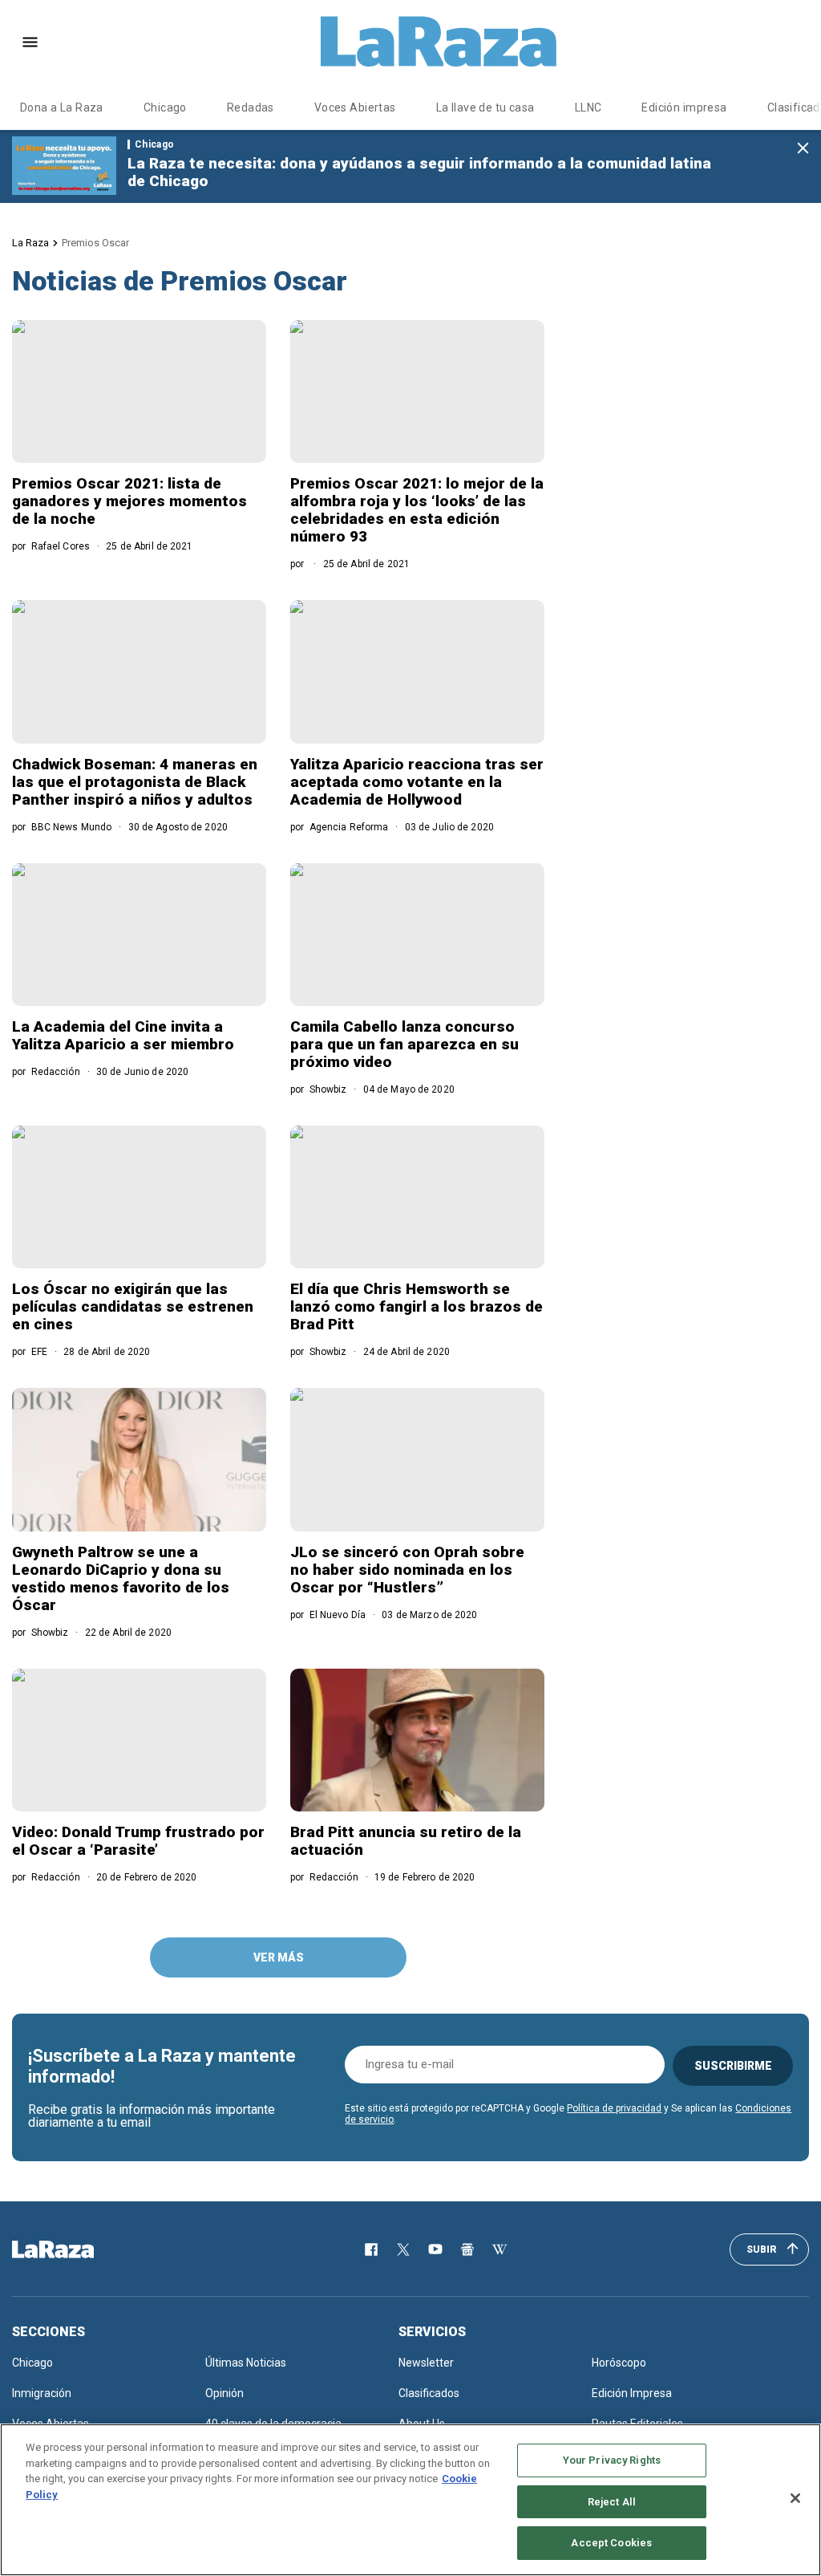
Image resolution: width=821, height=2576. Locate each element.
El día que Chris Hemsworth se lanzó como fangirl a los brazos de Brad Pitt (417, 1306)
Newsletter (426, 2363)
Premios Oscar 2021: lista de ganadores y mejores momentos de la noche (129, 501)
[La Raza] (439, 42)
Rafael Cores (61, 546)
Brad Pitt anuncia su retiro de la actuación (406, 1841)
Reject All (612, 2502)
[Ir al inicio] (76, 2249)
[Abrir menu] (30, 42)
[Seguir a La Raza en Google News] (467, 2249)
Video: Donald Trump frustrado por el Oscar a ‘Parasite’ (138, 1841)
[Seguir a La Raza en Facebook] (371, 2249)
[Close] (795, 2498)
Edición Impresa (632, 2393)
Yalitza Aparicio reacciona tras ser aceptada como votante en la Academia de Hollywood (417, 782)
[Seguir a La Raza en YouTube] (435, 2249)
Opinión (224, 2393)
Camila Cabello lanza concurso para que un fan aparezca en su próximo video (404, 1044)
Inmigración (42, 2393)
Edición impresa (684, 108)
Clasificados (429, 2393)
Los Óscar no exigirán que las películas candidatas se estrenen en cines (133, 1306)
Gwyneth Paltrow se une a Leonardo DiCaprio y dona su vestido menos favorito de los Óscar (121, 1578)
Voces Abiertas (355, 108)
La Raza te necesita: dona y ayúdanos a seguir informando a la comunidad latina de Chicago (419, 172)
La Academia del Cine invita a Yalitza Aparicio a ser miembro (123, 1035)
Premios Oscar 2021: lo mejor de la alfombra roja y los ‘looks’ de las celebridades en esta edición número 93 (417, 510)
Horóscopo (619, 2363)
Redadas (251, 108)
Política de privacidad (614, 2108)
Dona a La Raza (62, 108)
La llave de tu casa (485, 108)
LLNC (588, 108)
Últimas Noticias (246, 2363)
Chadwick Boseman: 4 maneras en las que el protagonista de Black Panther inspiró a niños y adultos (135, 782)
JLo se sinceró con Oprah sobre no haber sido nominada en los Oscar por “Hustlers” (407, 1570)
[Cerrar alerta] (803, 149)
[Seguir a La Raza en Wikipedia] (499, 2249)
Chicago (165, 108)
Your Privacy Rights (612, 2460)
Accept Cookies (611, 2543)
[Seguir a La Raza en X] (403, 2249)
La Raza (30, 243)
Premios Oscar (95, 243)
